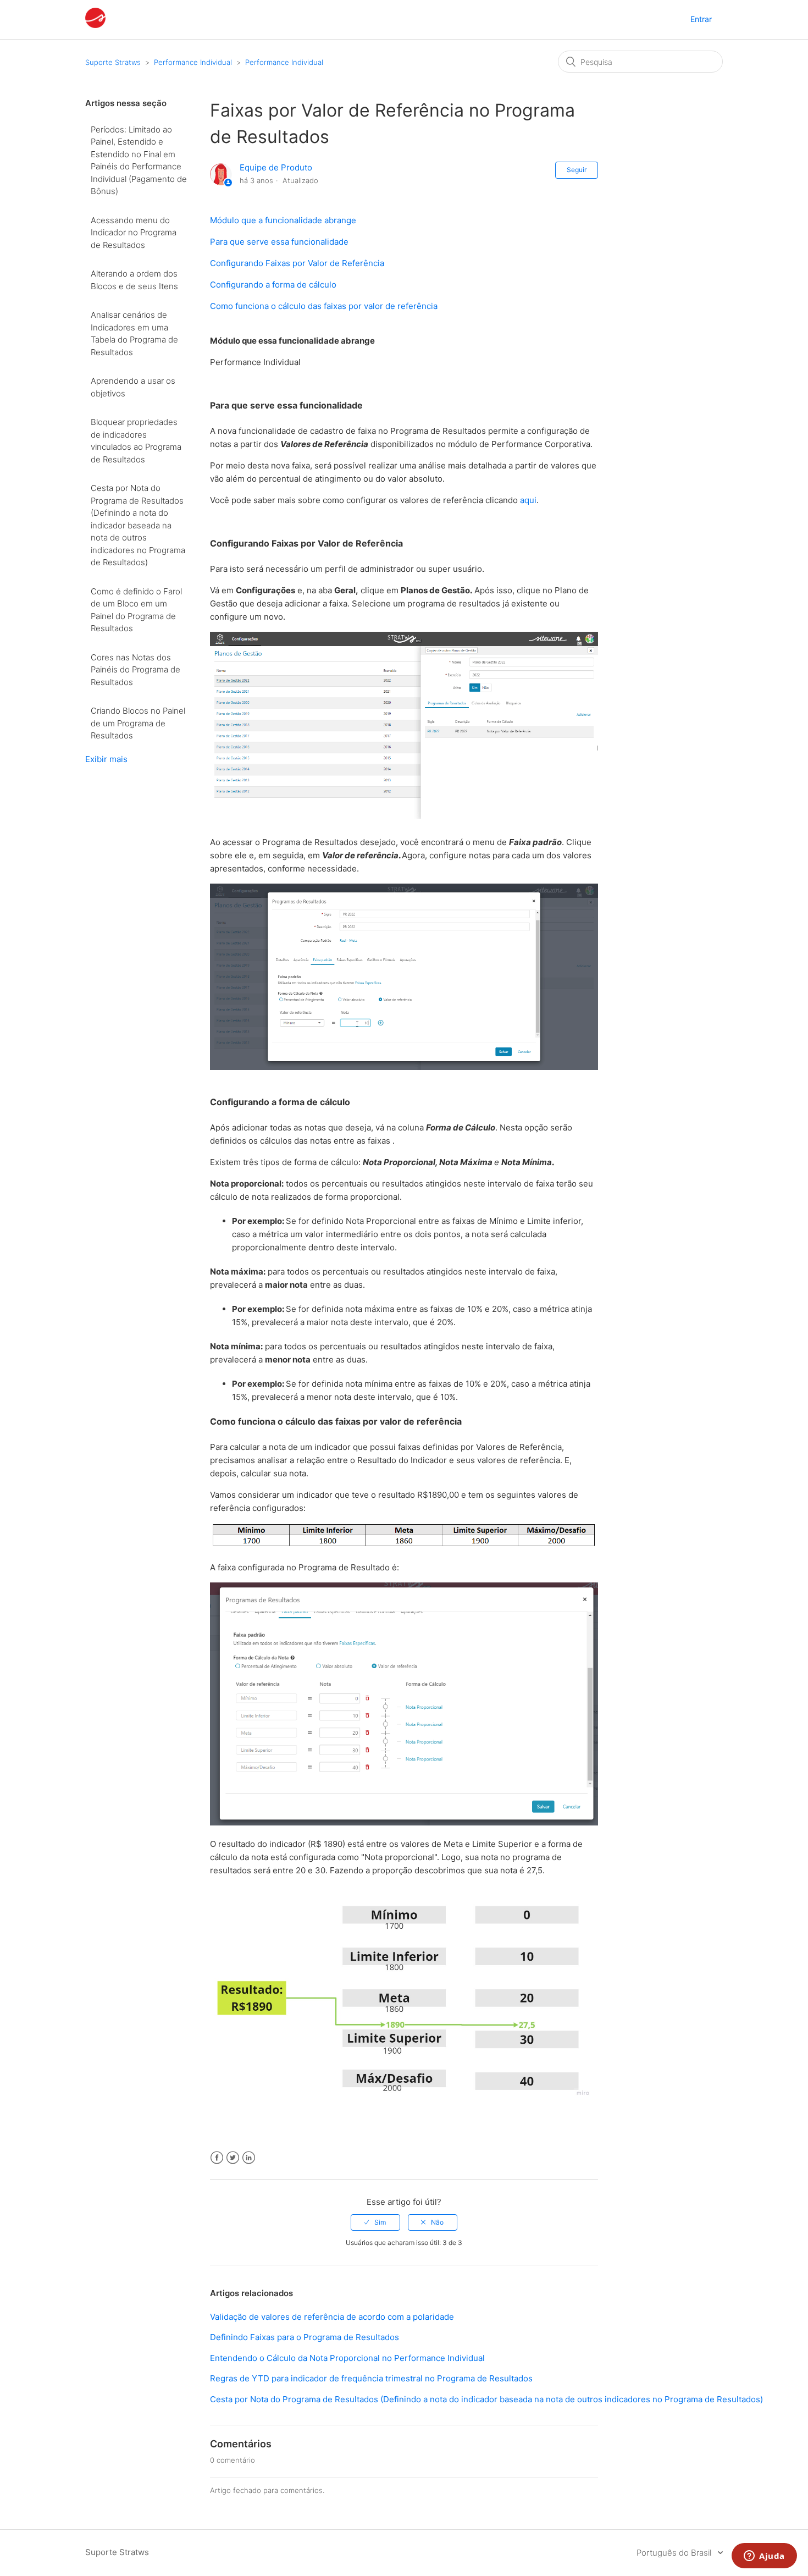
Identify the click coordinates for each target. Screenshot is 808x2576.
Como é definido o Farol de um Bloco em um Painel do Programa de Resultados (136, 610)
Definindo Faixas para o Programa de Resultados (305, 2337)
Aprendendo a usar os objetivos (133, 387)
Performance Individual (193, 62)
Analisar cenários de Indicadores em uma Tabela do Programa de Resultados (134, 333)
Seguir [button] (577, 170)
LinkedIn (249, 2158)
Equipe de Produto (276, 167)
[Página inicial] (95, 25)
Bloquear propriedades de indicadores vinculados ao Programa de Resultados (136, 441)
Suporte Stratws (113, 62)
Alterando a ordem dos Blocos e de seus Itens (134, 280)
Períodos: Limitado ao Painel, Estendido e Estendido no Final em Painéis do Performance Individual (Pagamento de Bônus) (139, 161)
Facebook (217, 2158)
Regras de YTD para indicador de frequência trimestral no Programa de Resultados (371, 2378)
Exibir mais (106, 759)
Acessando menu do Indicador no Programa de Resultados (134, 233)
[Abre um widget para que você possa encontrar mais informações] (764, 2557)
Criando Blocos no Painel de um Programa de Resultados (138, 723)
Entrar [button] (701, 19)
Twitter (233, 2158)
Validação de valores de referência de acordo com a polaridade (332, 2317)
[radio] (375, 2222)
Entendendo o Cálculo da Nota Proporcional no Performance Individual (347, 2358)
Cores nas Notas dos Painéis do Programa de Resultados (135, 670)
